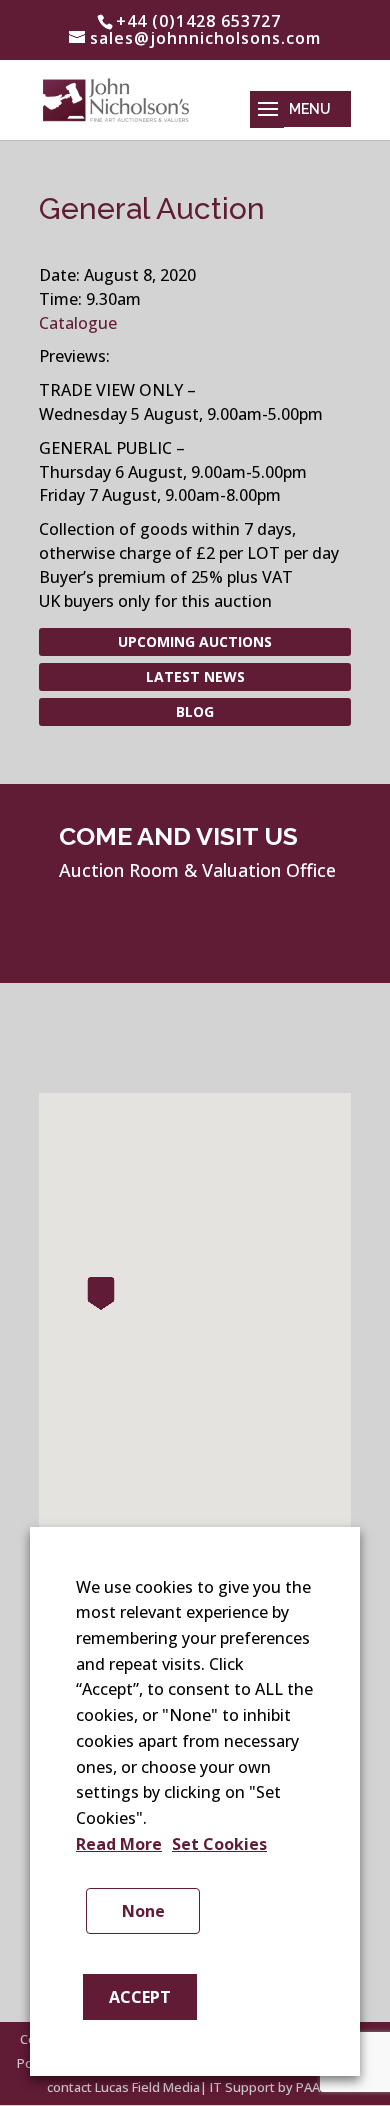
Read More (119, 1844)
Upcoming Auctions (195, 641)
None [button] (143, 1911)
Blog (195, 711)
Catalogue (78, 323)
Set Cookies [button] (219, 1844)
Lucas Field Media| (151, 2087)
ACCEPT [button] (140, 1997)
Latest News (195, 676)
